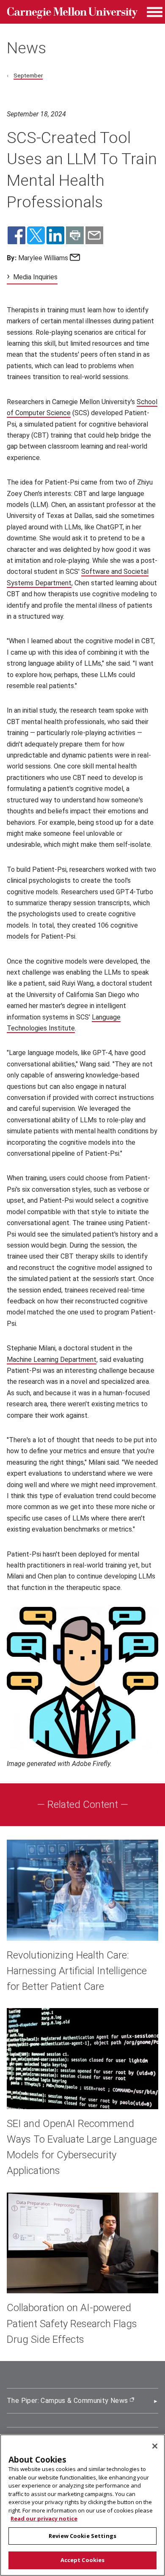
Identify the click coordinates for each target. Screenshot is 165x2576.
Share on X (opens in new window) (36, 235)
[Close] (155, 2446)
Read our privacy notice (44, 2518)
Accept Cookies (83, 2560)
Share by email (94, 235)
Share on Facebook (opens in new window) (16, 235)
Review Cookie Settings (82, 2536)
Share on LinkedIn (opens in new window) (55, 235)
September (28, 75)
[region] (82, 2505)
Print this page (75, 235)
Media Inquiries (35, 277)
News (26, 48)
